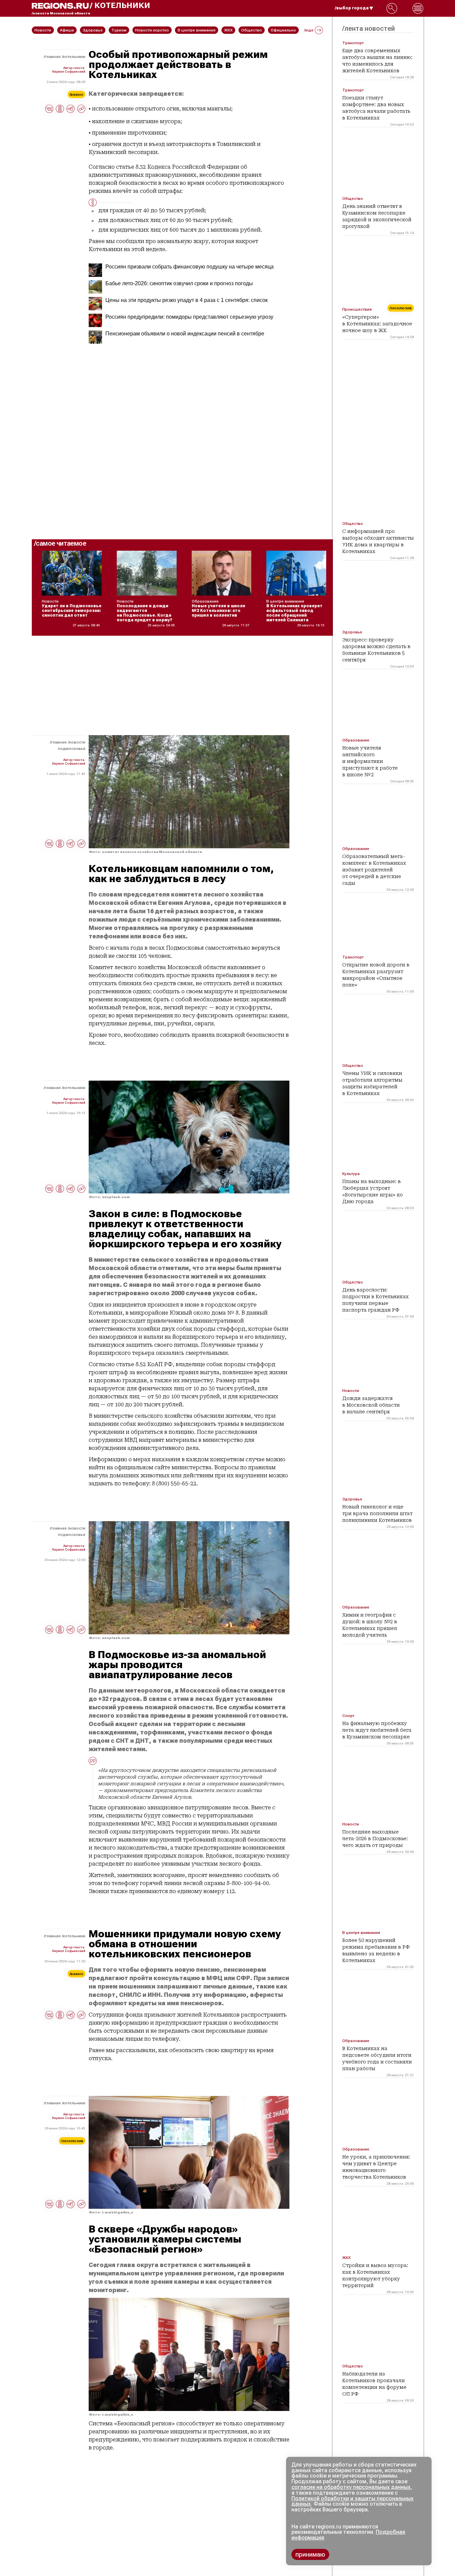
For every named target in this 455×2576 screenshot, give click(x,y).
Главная (53, 57)
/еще (309, 30)
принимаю (310, 2554)
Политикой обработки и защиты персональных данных (352, 2501)
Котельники (74, 57)
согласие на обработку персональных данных (351, 2487)
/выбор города (352, 8)
